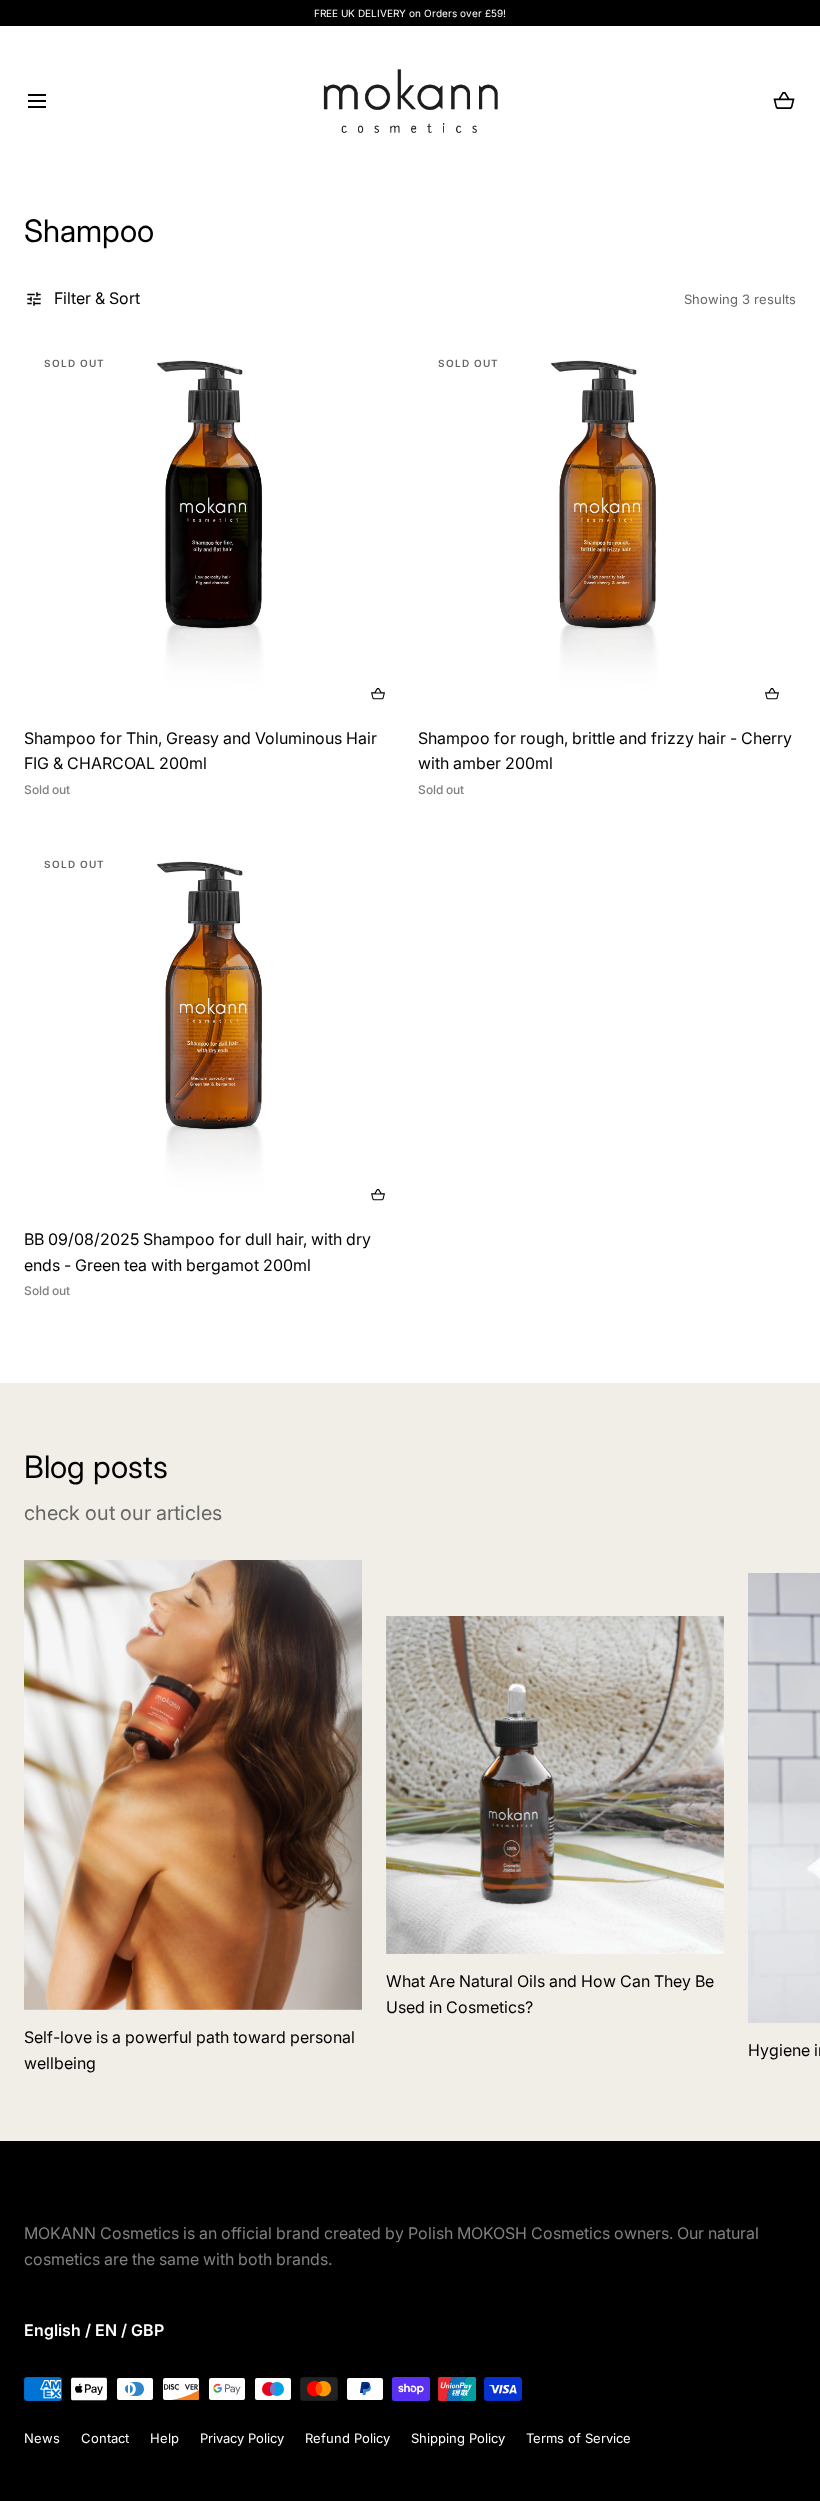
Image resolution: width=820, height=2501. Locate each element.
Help (164, 2438)
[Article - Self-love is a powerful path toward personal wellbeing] (193, 1785)
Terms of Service (578, 2438)
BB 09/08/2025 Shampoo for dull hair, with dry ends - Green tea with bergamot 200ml (197, 1252)
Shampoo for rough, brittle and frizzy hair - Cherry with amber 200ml (605, 751)
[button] (36, 101)
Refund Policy (347, 2438)
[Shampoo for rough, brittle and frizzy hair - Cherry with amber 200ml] (607, 529)
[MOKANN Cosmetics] (410, 101)
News (42, 2438)
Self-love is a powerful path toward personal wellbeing (189, 2050)
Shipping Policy (458, 2438)
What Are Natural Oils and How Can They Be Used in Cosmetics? (550, 1994)
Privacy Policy (242, 2438)
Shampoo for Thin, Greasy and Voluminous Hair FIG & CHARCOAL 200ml (200, 751)
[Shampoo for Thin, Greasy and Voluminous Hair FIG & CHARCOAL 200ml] (213, 529)
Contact (105, 2438)
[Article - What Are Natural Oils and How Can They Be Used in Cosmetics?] (555, 1785)
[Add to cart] (378, 694)
